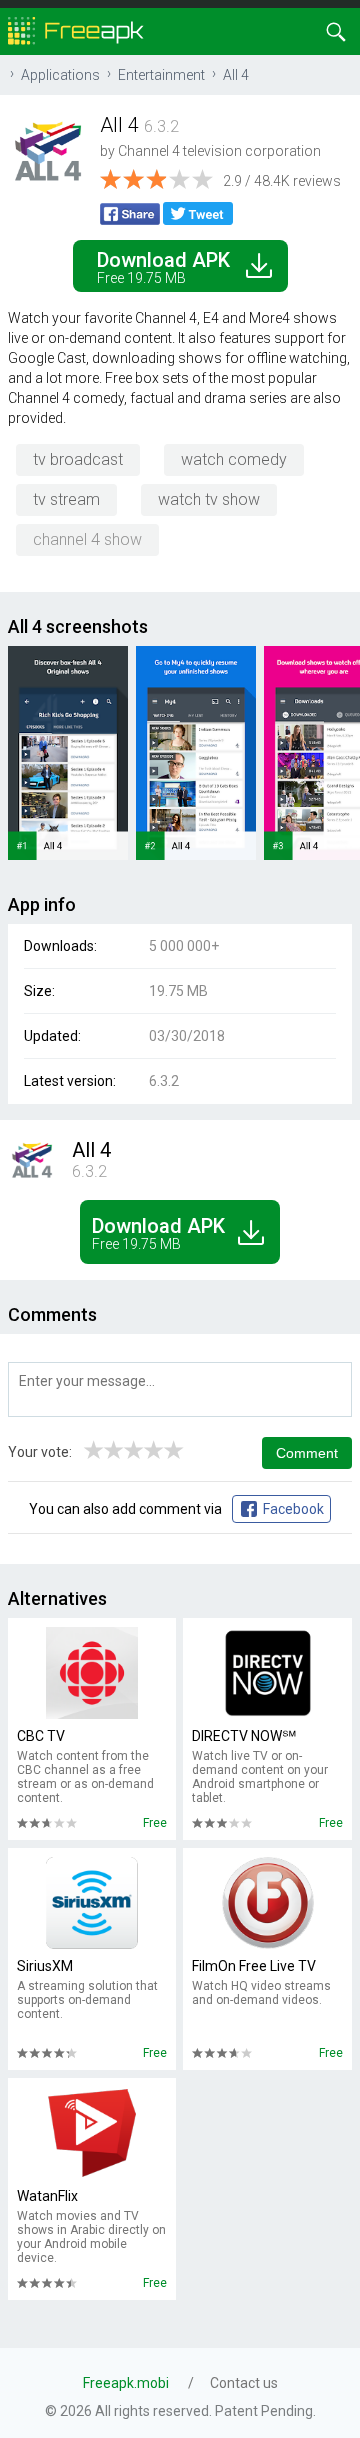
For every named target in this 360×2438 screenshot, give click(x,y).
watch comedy (234, 459)
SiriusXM (45, 1966)
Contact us (244, 2383)
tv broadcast (78, 459)
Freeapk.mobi (126, 2383)
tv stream (66, 499)
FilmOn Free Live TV (254, 1966)
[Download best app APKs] (76, 29)
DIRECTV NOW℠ (244, 1736)
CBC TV (41, 1736)
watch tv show (209, 499)
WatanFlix (47, 2196)
